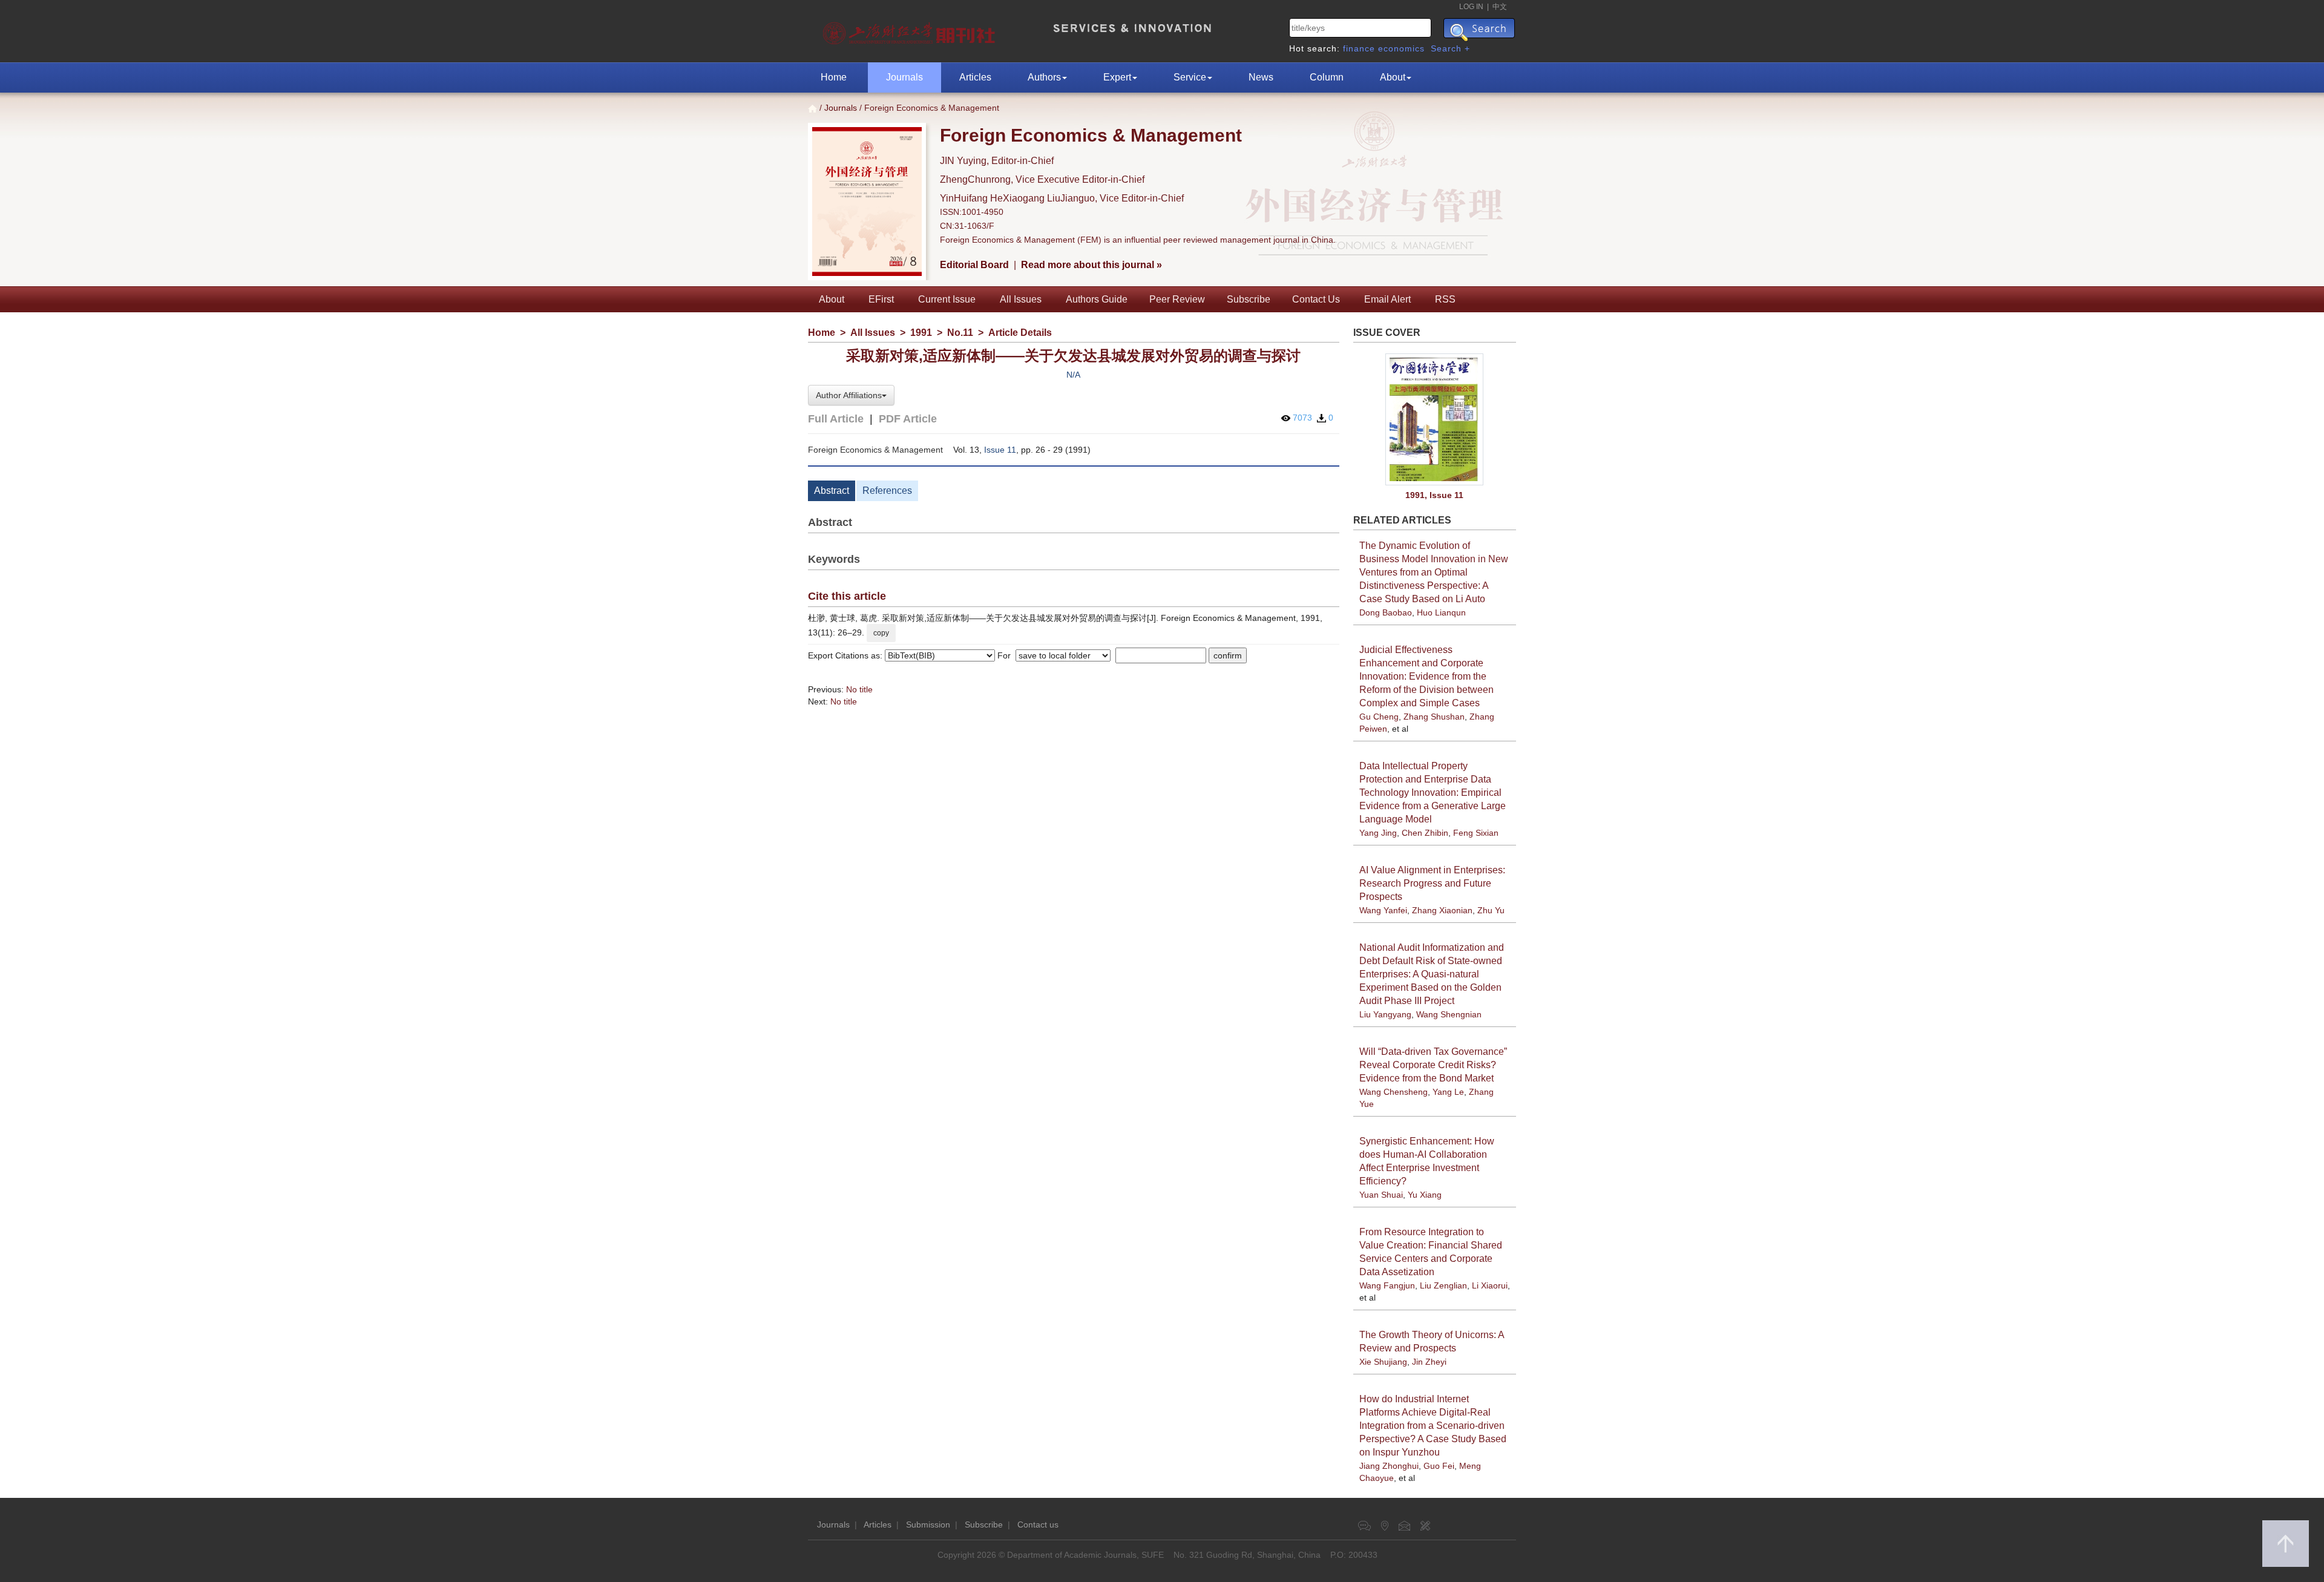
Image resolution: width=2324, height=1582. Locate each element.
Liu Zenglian (1443, 1285)
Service (1190, 77)
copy (881, 633)
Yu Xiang (1425, 1195)
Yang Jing (1378, 833)
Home (834, 77)
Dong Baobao (1386, 612)
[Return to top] (2286, 1544)
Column (1327, 77)
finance (1359, 48)
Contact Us (1316, 299)
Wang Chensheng (1393, 1092)
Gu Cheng (1379, 717)
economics (1401, 48)
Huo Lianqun (1441, 612)
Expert (1117, 77)
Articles (975, 77)
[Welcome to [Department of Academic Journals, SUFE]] (911, 30)
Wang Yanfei (1383, 910)
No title (859, 689)
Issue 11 (1000, 450)
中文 (1500, 7)
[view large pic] (1435, 420)
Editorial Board (974, 265)
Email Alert (1387, 299)
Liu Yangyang (1385, 1014)
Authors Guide (1097, 299)
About (1393, 77)
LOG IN (1471, 7)
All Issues (1021, 299)
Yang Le (1448, 1092)
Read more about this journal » (1091, 265)
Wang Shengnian (1449, 1014)
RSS (1445, 299)
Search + (1450, 48)
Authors (1044, 77)
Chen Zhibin (1425, 833)
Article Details (1020, 333)
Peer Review (1177, 299)
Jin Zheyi (1429, 1362)
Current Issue (947, 299)
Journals (904, 77)
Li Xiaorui (1490, 1285)
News (1261, 77)
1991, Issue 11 (1434, 495)
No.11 (960, 333)
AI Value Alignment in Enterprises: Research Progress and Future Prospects (1432, 883)
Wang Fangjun (1387, 1285)
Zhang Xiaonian (1442, 910)
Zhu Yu (1491, 910)
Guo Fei (1439, 1466)
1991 (921, 333)
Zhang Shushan (1434, 717)
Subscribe (1249, 299)
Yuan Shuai (1381, 1195)
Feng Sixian (1476, 833)
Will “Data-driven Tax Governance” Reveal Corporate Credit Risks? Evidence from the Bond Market (1433, 1065)
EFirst (881, 299)
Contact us (1038, 1525)
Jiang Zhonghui (1389, 1466)
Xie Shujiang (1383, 1362)
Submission (928, 1525)
